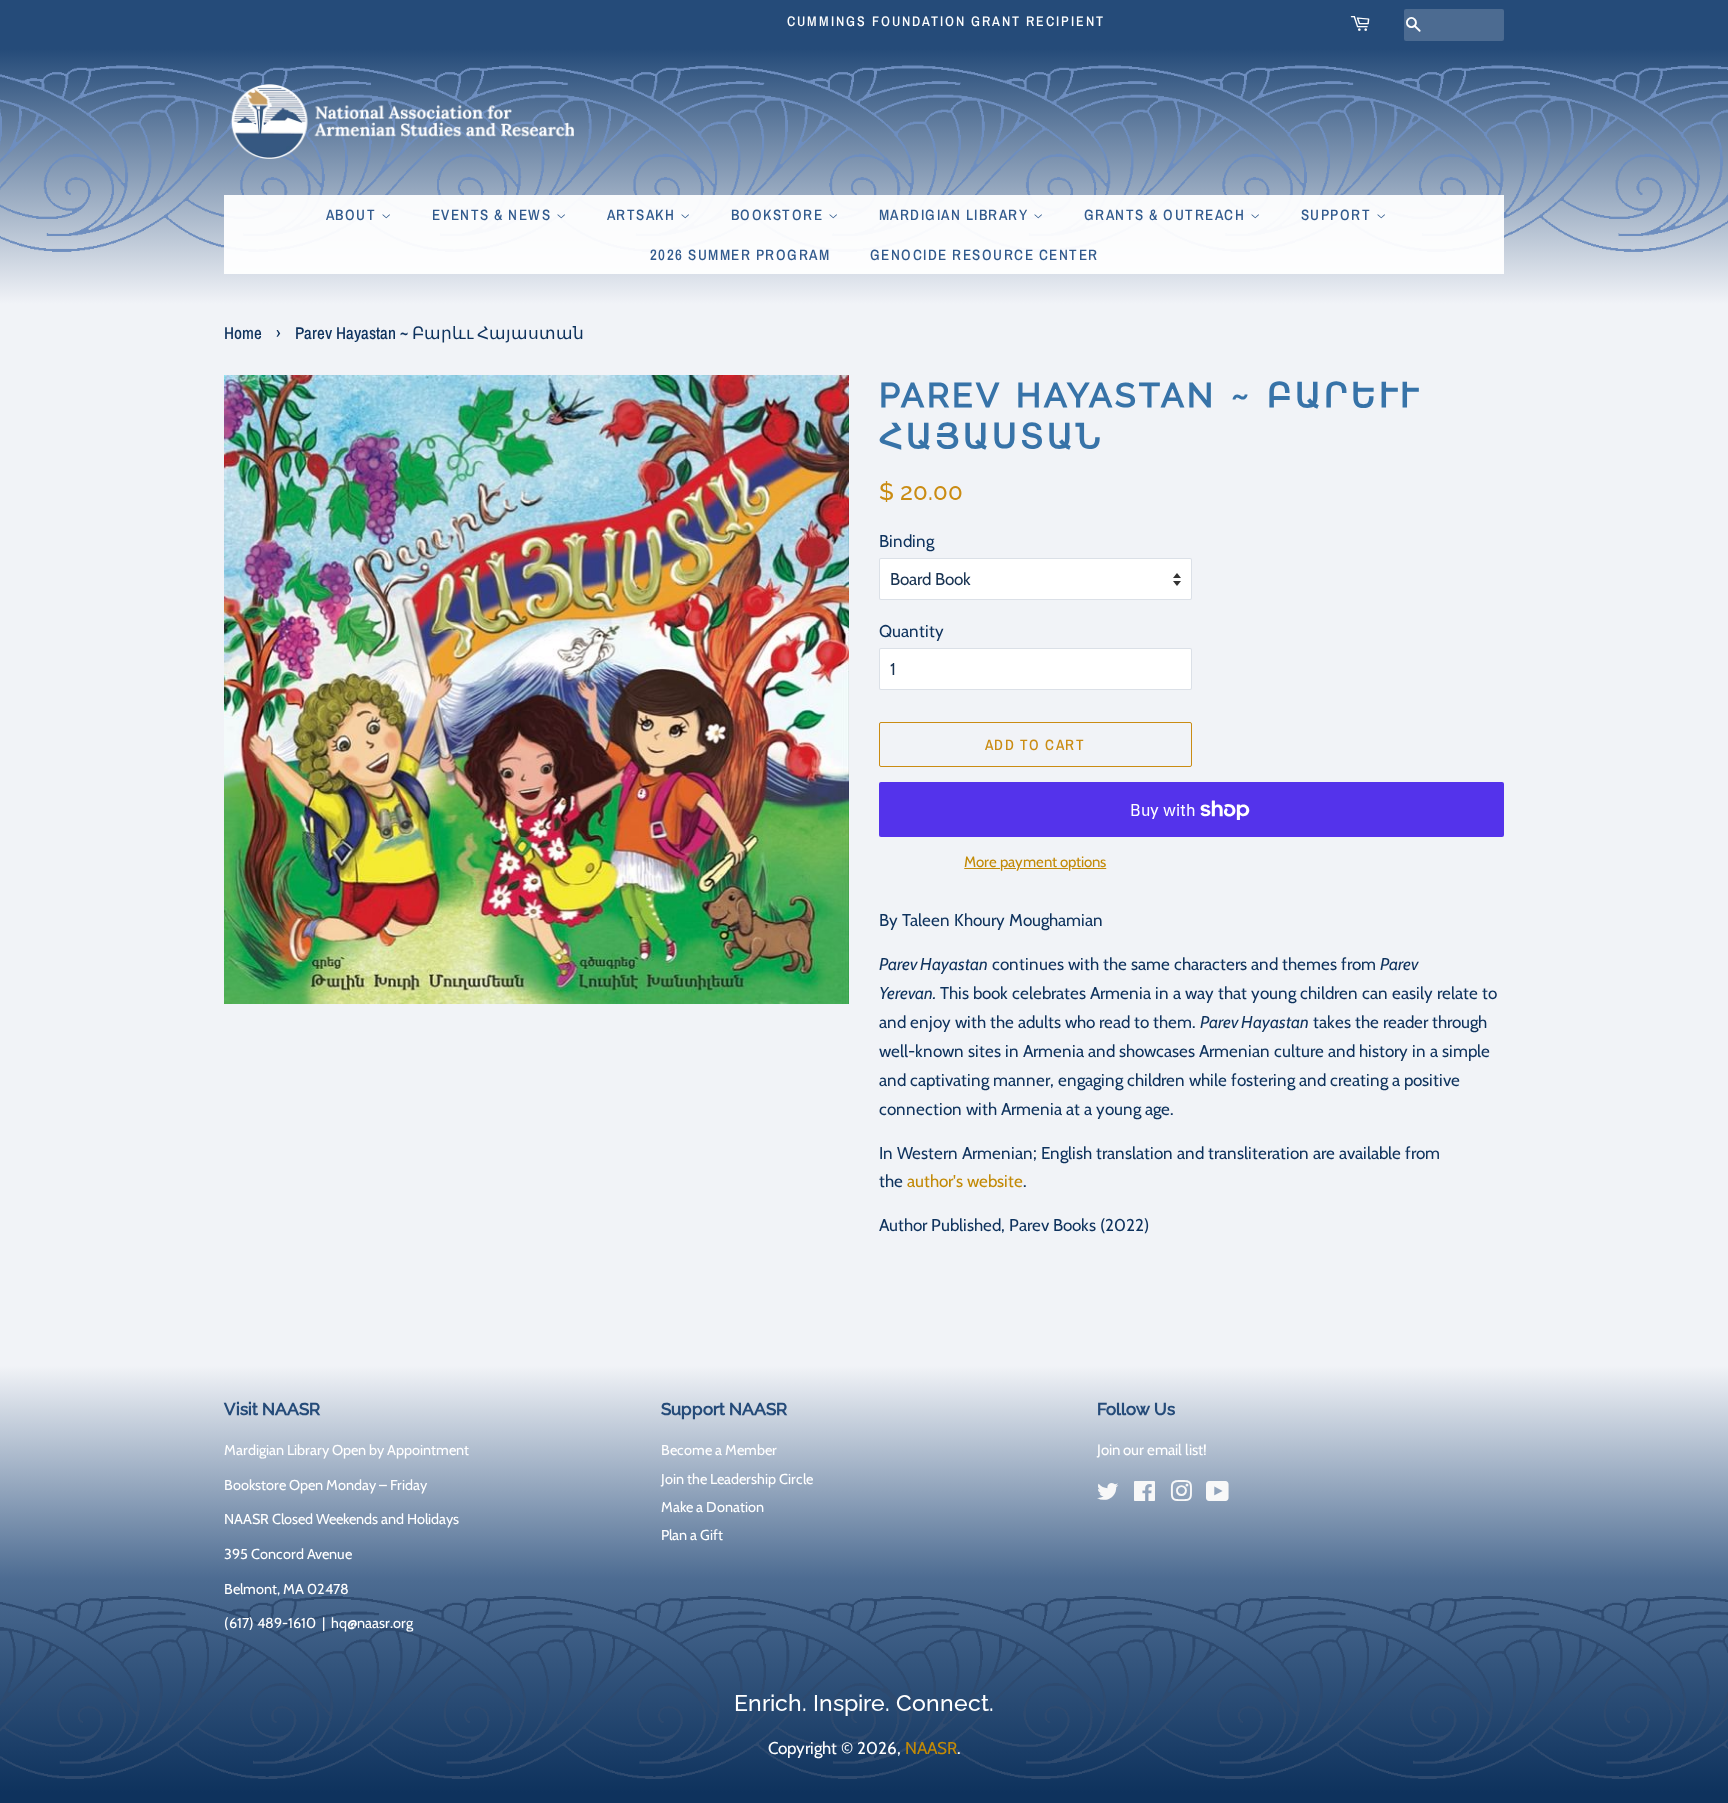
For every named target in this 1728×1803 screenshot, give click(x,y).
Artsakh (643, 214)
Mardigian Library (956, 214)
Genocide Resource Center (984, 254)
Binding (906, 541)
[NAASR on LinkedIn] (1254, 1496)
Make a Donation (712, 1507)
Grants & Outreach (1167, 214)
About (353, 214)
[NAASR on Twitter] (1108, 1495)
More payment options (1035, 862)
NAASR (931, 1748)
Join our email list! (1152, 1450)
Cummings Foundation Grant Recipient (946, 21)
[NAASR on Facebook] (1144, 1495)
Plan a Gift (692, 1535)
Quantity (911, 631)
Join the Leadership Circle (737, 1479)
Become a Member (719, 1450)
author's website (965, 1181)
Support (1338, 214)
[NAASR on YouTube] (1217, 1495)
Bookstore (779, 214)
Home (243, 332)
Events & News (494, 214)
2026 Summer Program (740, 254)
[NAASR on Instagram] (1181, 1495)
